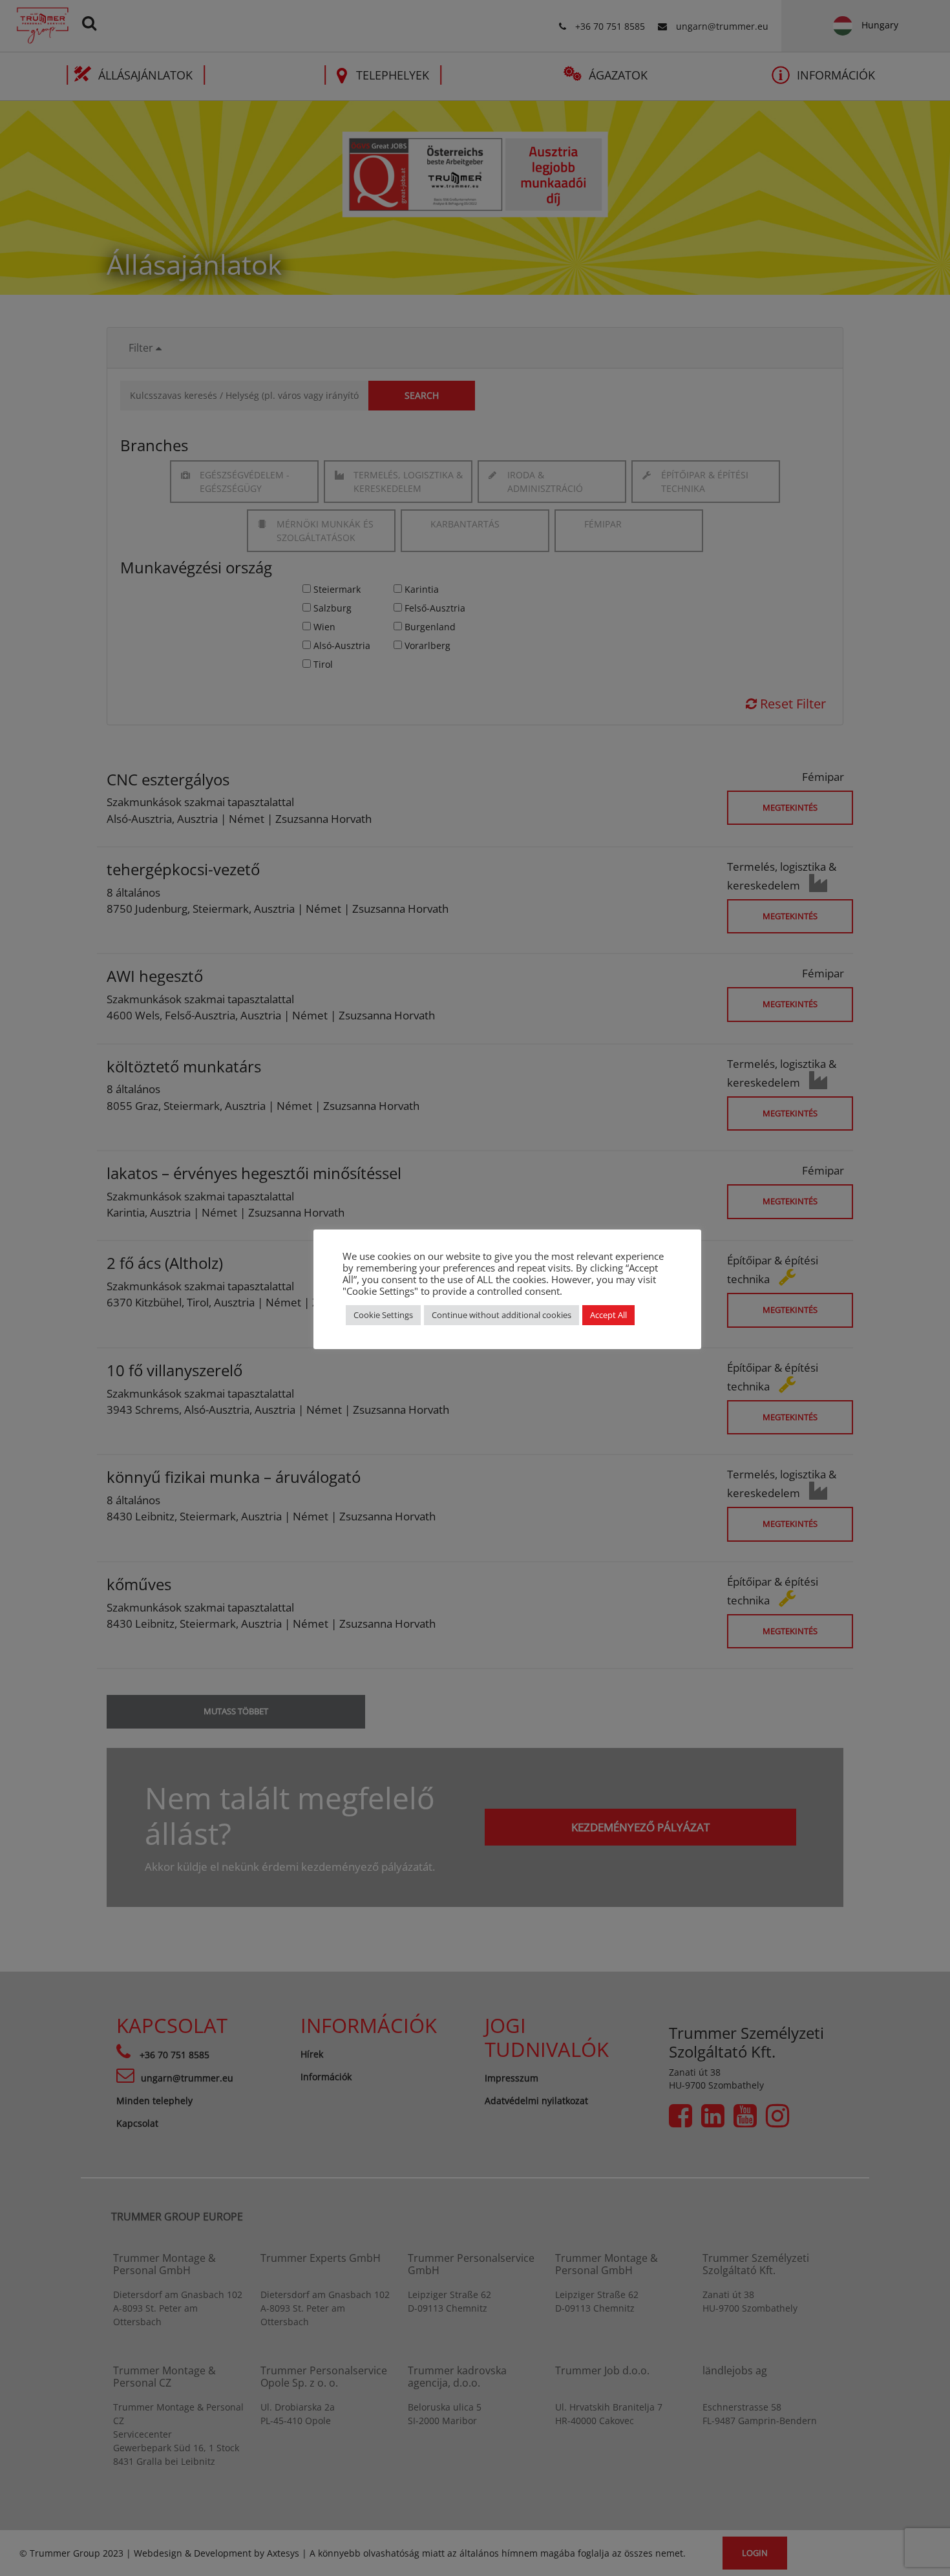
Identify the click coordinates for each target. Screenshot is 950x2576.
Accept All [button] (608, 1315)
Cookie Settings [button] (383, 1315)
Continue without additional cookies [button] (501, 1315)
